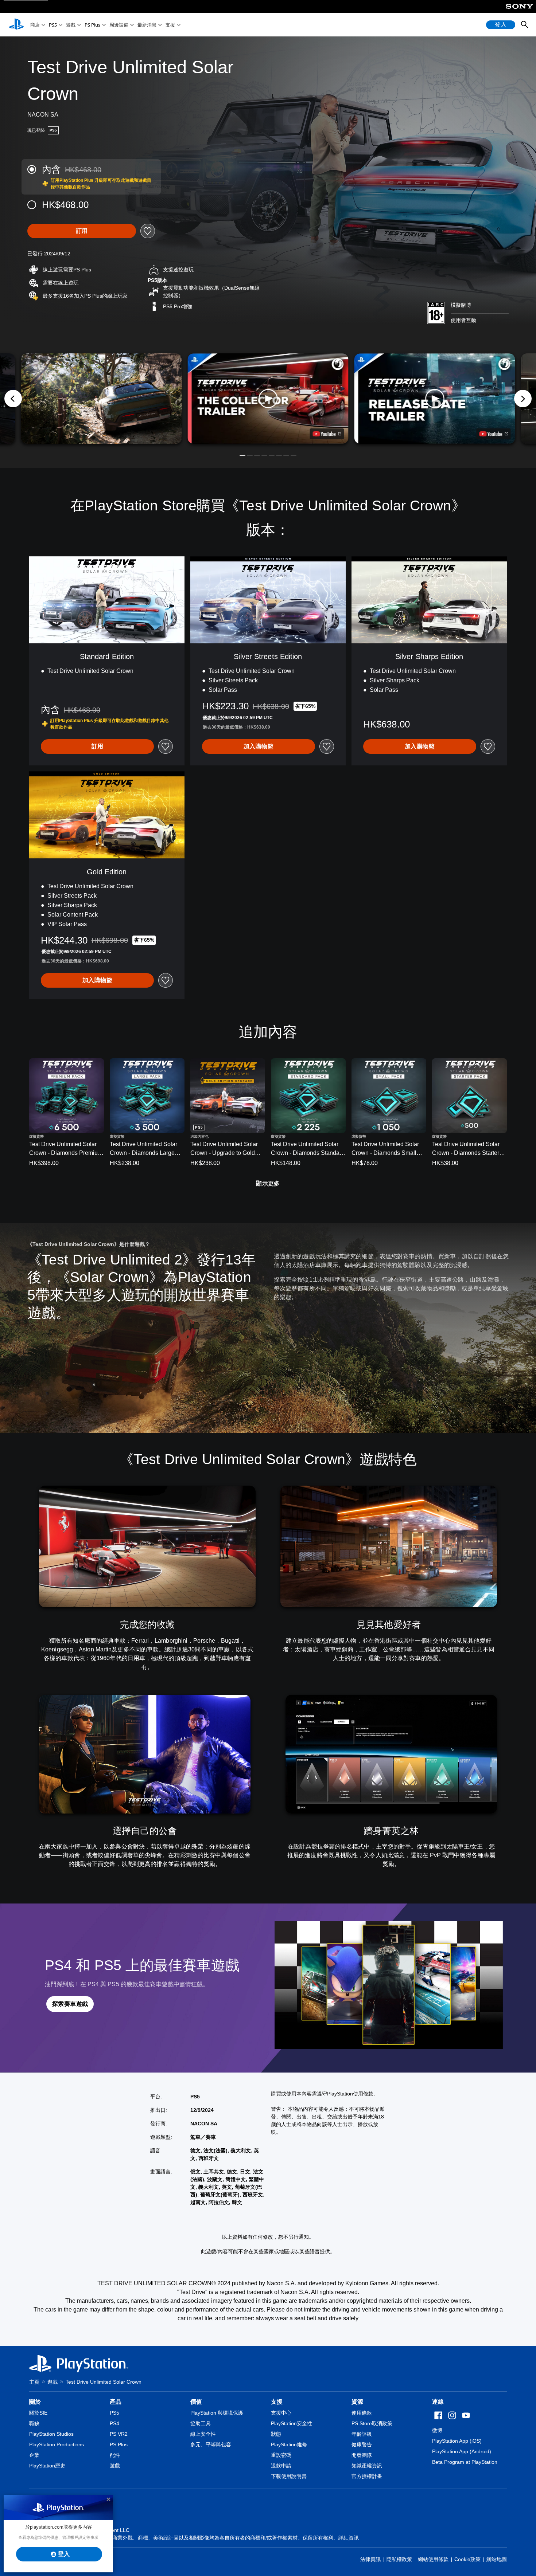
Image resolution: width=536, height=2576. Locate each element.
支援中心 (281, 2413)
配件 (115, 2455)
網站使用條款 (433, 2559)
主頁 (34, 2382)
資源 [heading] (357, 2402)
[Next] (523, 399)
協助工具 (201, 2423)
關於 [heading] (35, 2402)
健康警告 (362, 2444)
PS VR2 (119, 2434)
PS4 (114, 2423)
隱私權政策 (399, 2559)
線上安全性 (203, 2434)
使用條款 (362, 2413)
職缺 (34, 2423)
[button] (268, 399)
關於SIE (38, 2413)
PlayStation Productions (57, 2444)
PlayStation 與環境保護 (217, 2413)
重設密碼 (281, 2455)
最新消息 (147, 25)
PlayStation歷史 (47, 2466)
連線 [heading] (438, 2402)
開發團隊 (362, 2455)
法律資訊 (370, 2559)
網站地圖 (497, 2559)
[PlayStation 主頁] (16, 25)
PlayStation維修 (289, 2444)
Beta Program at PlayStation (465, 2462)
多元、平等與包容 (211, 2444)
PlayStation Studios (51, 2434)
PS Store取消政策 (372, 2423)
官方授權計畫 (367, 2476)
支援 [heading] (277, 2402)
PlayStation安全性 (292, 2423)
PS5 (53, 25)
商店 (35, 25)
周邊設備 (119, 25)
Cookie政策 (467, 2559)
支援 (170, 25)
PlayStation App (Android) (462, 2451)
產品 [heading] (116, 2402)
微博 (437, 2430)
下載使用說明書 (289, 2476)
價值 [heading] (196, 2402)
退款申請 (281, 2466)
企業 (34, 2455)
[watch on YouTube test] (327, 434)
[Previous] (13, 399)
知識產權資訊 (367, 2466)
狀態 (276, 2434)
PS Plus (92, 25)
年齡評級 (362, 2434)
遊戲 (71, 25)
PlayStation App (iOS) (457, 2441)
